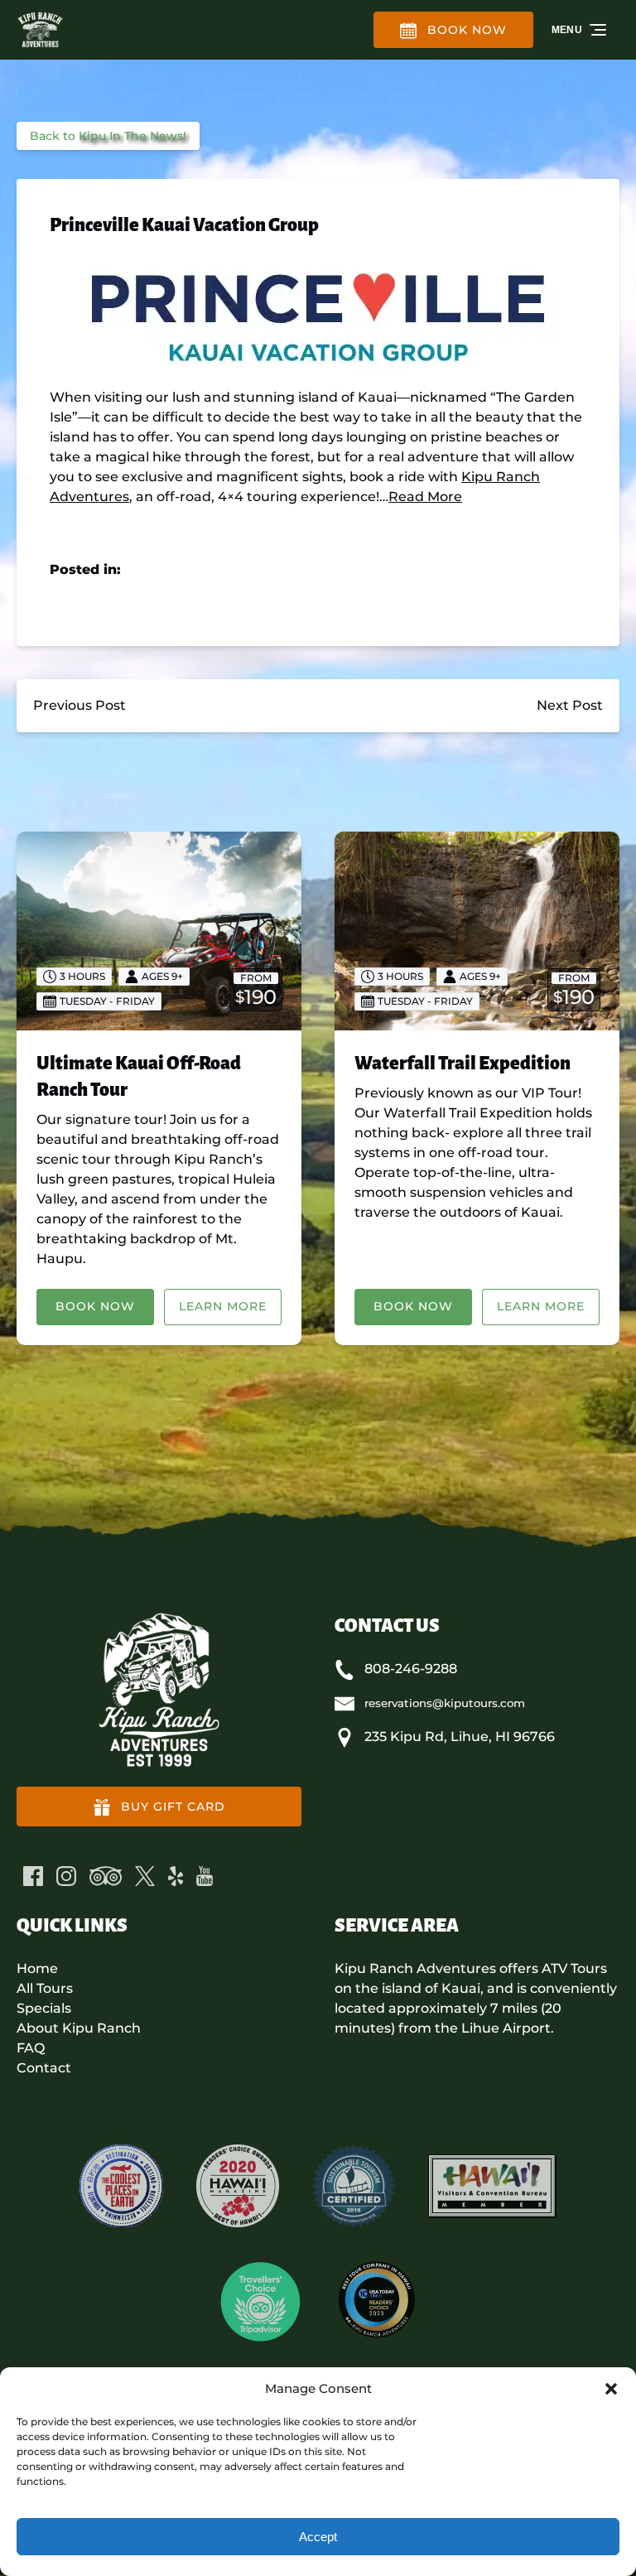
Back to (108, 136)
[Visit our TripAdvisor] (106, 1876)
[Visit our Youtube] (205, 1876)
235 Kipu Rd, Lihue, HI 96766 (460, 1737)
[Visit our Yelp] (176, 1876)
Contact (44, 2068)
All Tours (45, 1988)
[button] (611, 2389)
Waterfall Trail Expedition (463, 1064)
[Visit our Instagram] (66, 1876)
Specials (44, 2008)
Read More (425, 497)
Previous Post (79, 705)
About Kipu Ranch (79, 2028)
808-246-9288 (411, 1669)
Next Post (570, 705)
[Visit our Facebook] (33, 1876)
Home (37, 1968)
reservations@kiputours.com (445, 1703)
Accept (318, 2537)
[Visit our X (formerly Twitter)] (145, 1876)
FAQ (31, 2048)
